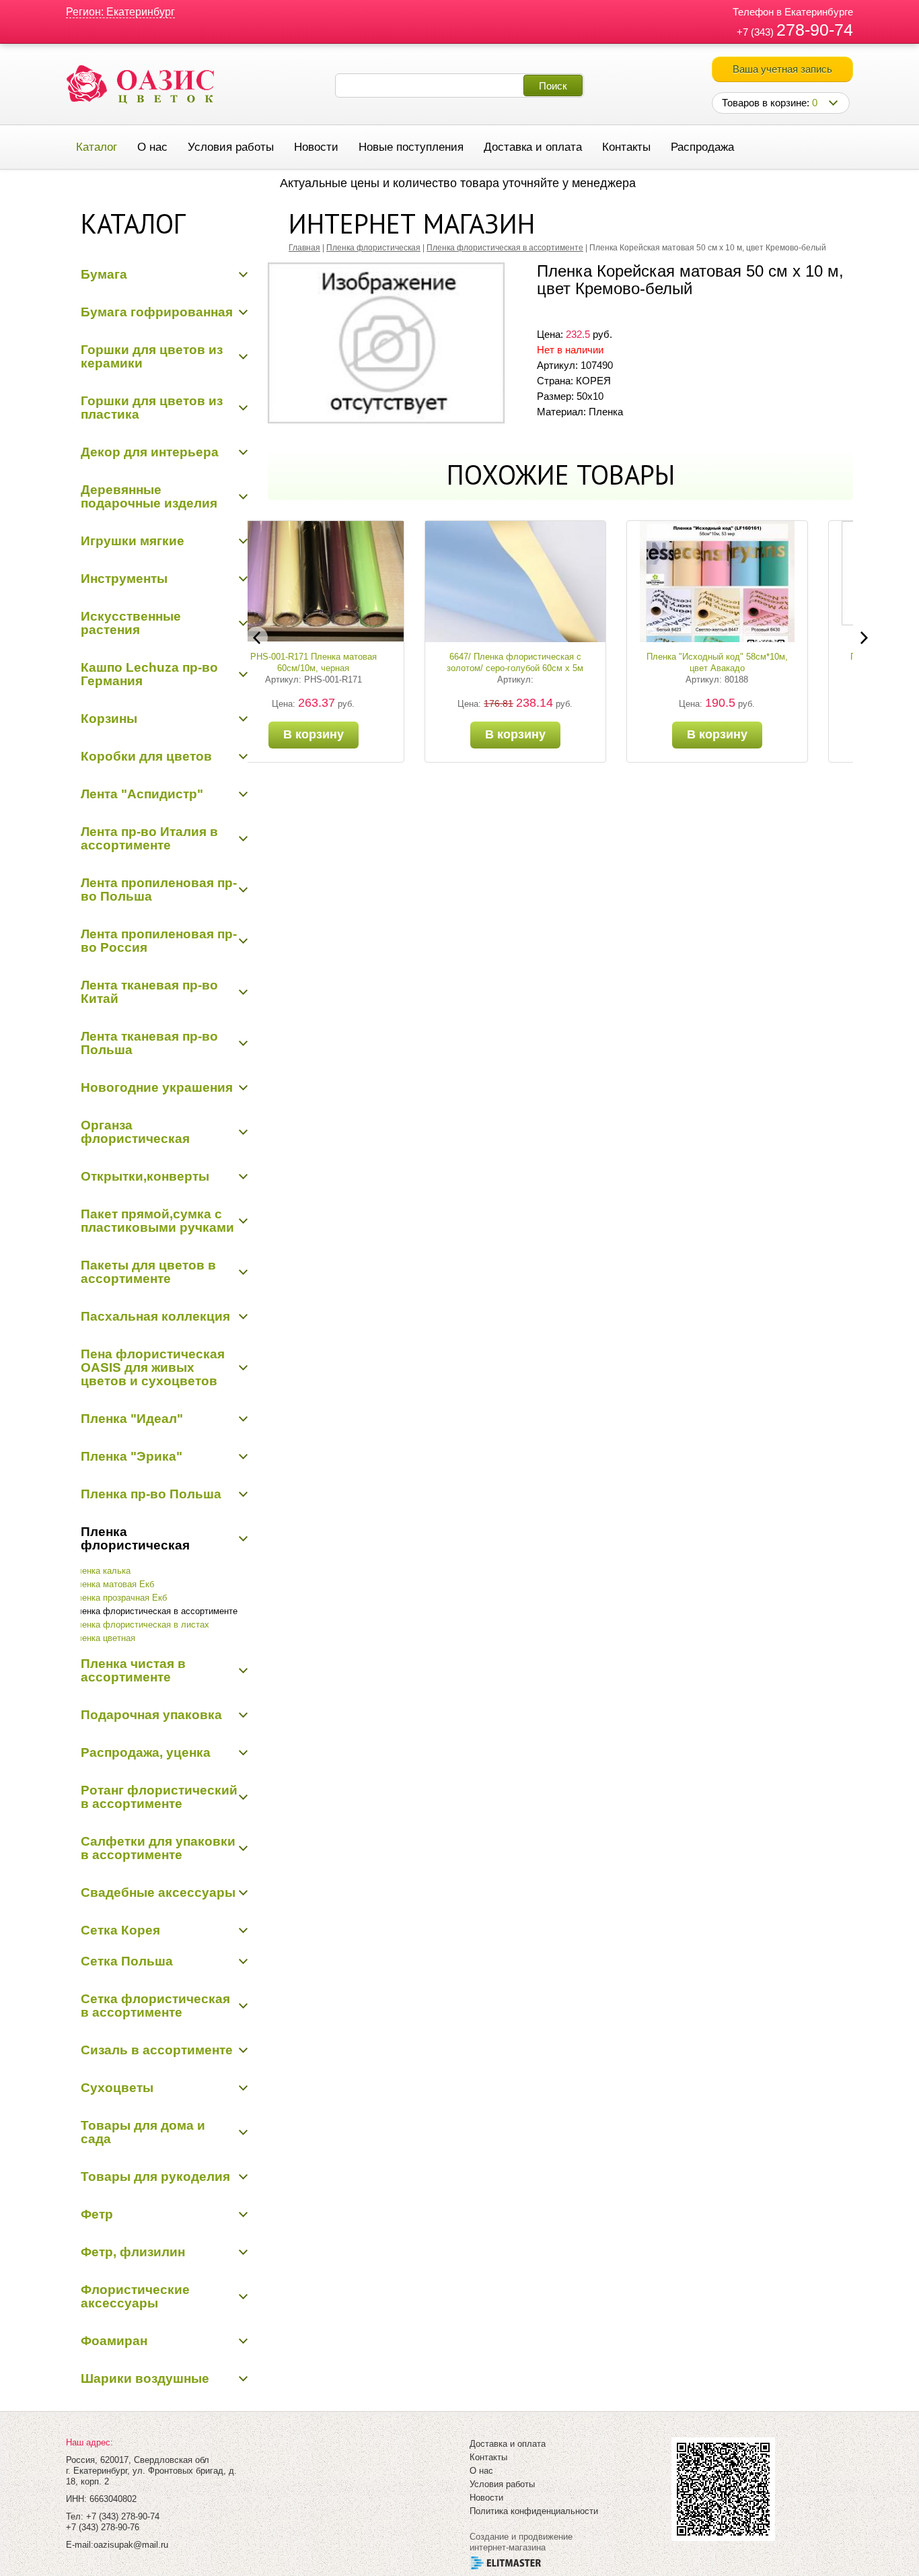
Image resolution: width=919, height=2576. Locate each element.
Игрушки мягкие (133, 541)
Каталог (97, 147)
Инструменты (124, 579)
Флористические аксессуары (135, 2296)
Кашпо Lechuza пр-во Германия (149, 674)
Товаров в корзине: (770, 103)
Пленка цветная (103, 1638)
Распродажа (702, 147)
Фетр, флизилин (133, 2252)
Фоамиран (114, 2341)
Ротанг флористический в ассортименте (159, 1797)
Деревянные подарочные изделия (149, 496)
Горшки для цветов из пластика (152, 408)
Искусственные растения (131, 623)
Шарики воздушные (145, 2378)
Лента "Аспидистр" (142, 794)
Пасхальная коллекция (155, 1316)
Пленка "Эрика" (132, 1456)
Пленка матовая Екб (112, 1584)
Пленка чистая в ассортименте (133, 1670)
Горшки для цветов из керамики (152, 356)
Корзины (109, 719)
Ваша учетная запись (782, 69)
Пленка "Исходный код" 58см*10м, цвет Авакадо (560, 662)
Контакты (626, 147)
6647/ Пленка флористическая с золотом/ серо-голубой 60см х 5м (359, 662)
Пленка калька (101, 1571)
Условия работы (231, 147)
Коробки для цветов (146, 756)
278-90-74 (815, 30)
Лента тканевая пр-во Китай (149, 992)
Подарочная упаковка (151, 1715)
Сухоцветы (117, 2088)
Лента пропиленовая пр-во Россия (159, 941)
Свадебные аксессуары (158, 1892)
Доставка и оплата (533, 147)
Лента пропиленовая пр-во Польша (159, 890)
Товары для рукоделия (155, 2177)
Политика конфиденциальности (534, 2511)
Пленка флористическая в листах (140, 1625)
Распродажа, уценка (146, 1752)
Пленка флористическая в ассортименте (154, 1611)
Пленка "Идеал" (132, 1419)
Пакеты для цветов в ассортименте (148, 1272)
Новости (316, 147)
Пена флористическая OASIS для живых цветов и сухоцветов (153, 1367)
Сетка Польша (127, 1961)
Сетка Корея (120, 1930)
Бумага (104, 274)
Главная (304, 248)
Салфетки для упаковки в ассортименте (158, 1848)
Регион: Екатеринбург (120, 12)
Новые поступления (411, 147)
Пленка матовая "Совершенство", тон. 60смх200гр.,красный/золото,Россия (762, 668)
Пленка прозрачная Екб (119, 1598)
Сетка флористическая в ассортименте (155, 2006)
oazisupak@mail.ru (131, 2545)
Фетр (97, 2214)
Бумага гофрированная (157, 312)
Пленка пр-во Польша (151, 1494)
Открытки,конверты (145, 1176)
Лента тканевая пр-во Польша (149, 1043)
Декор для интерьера (150, 452)
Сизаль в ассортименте (157, 2050)
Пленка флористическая (135, 1538)
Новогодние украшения (157, 1087)
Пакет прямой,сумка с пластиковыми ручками (157, 1221)
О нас (152, 147)
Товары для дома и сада (143, 2132)
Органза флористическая (135, 1132)
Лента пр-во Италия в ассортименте (149, 838)
